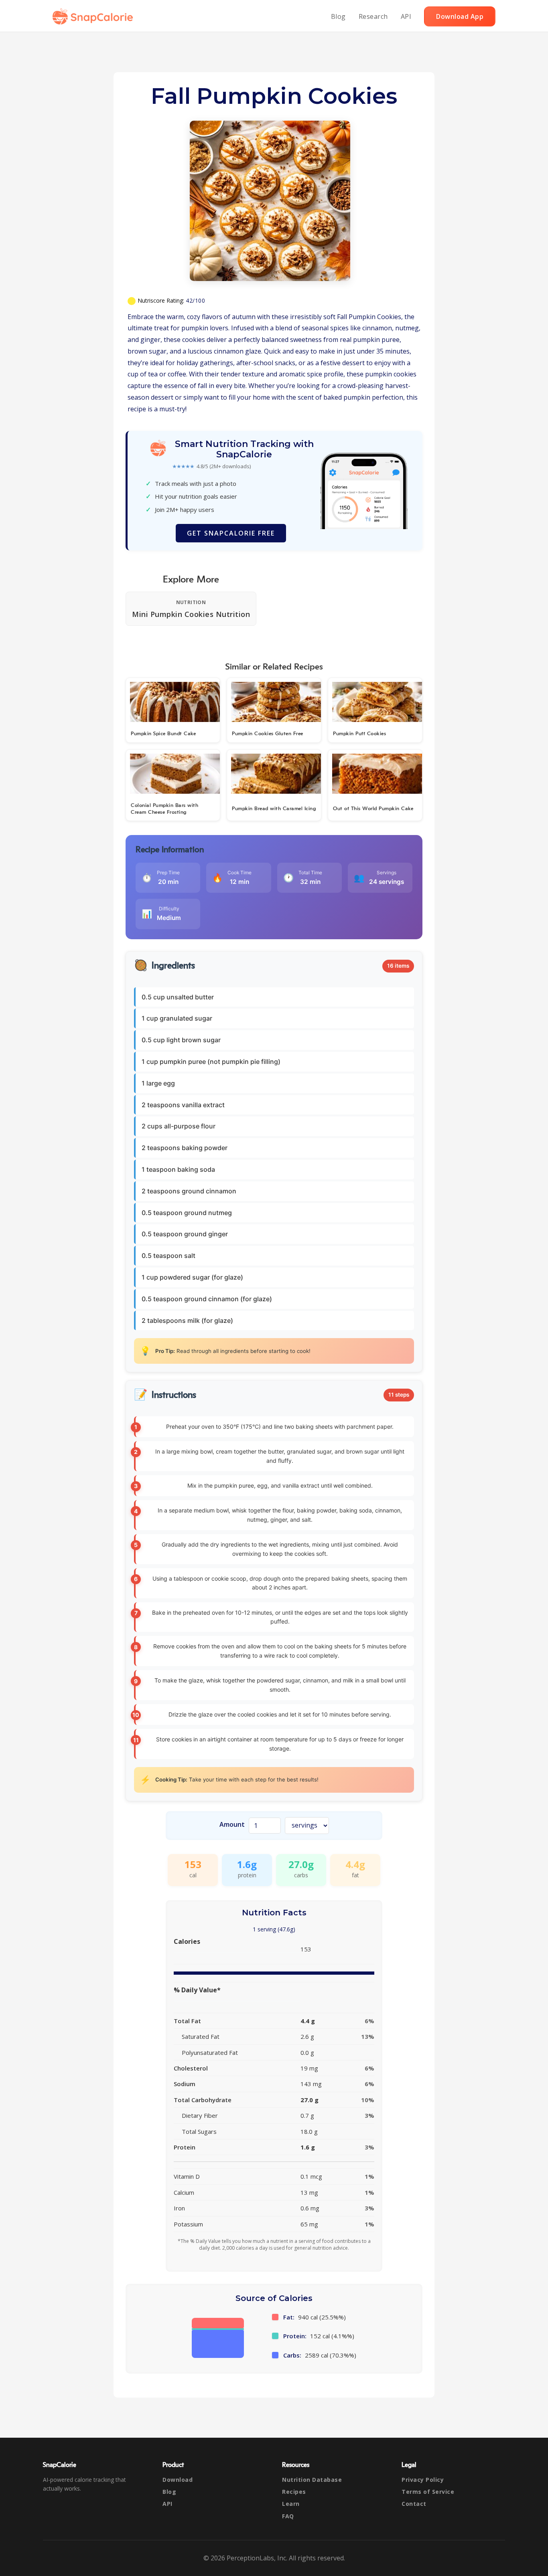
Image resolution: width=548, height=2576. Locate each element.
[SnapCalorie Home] (94, 16)
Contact (414, 2504)
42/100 (195, 300)
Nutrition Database (312, 2480)
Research (373, 16)
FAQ (288, 2516)
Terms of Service (428, 2492)
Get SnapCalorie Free (231, 533)
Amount (232, 1824)
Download (178, 2480)
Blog (338, 16)
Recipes (294, 2492)
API (406, 16)
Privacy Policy (423, 2480)
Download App (460, 16)
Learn (291, 2504)
